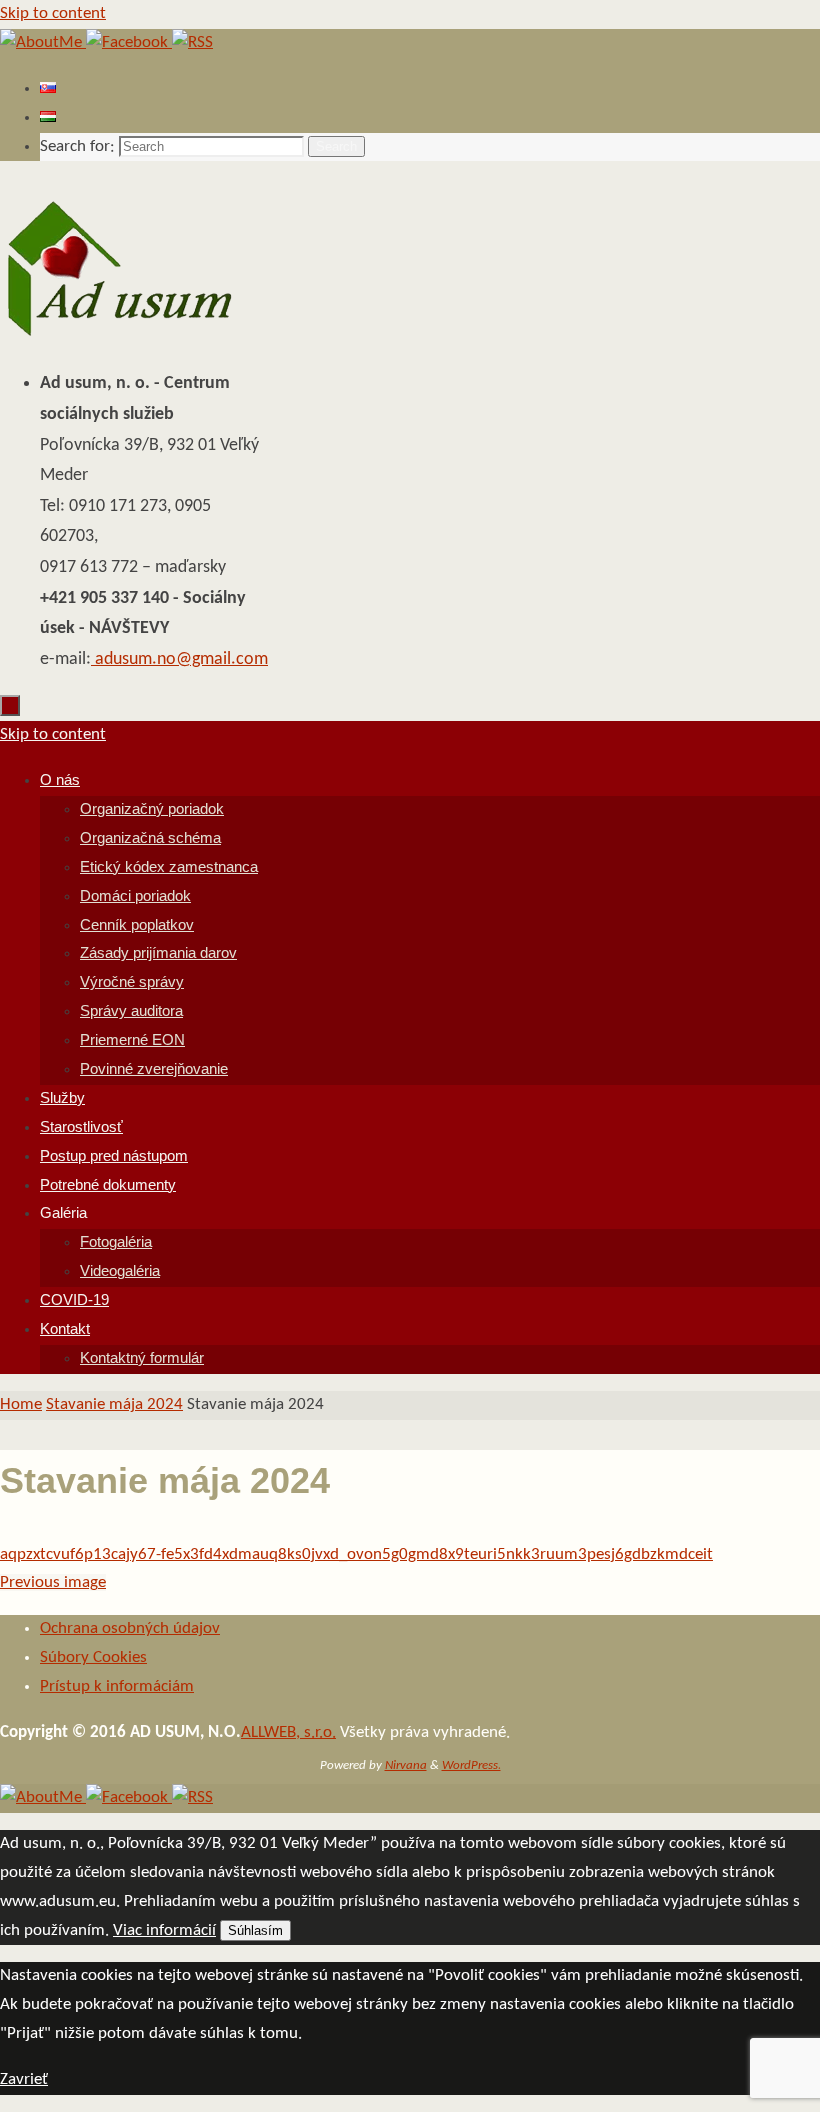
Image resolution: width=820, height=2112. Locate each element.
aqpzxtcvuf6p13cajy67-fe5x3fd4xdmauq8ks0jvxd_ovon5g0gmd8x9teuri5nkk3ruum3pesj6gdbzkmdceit (356, 1554)
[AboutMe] (43, 42)
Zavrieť (24, 2079)
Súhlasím (255, 1930)
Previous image (53, 1582)
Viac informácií (164, 1930)
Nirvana (406, 1765)
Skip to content (53, 13)
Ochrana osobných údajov (130, 1628)
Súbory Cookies (93, 1657)
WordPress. (471, 1765)
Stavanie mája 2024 (114, 1404)
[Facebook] (129, 42)
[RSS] (192, 42)
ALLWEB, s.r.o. (288, 1732)
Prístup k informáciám (117, 1686)
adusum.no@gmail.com (179, 659)
